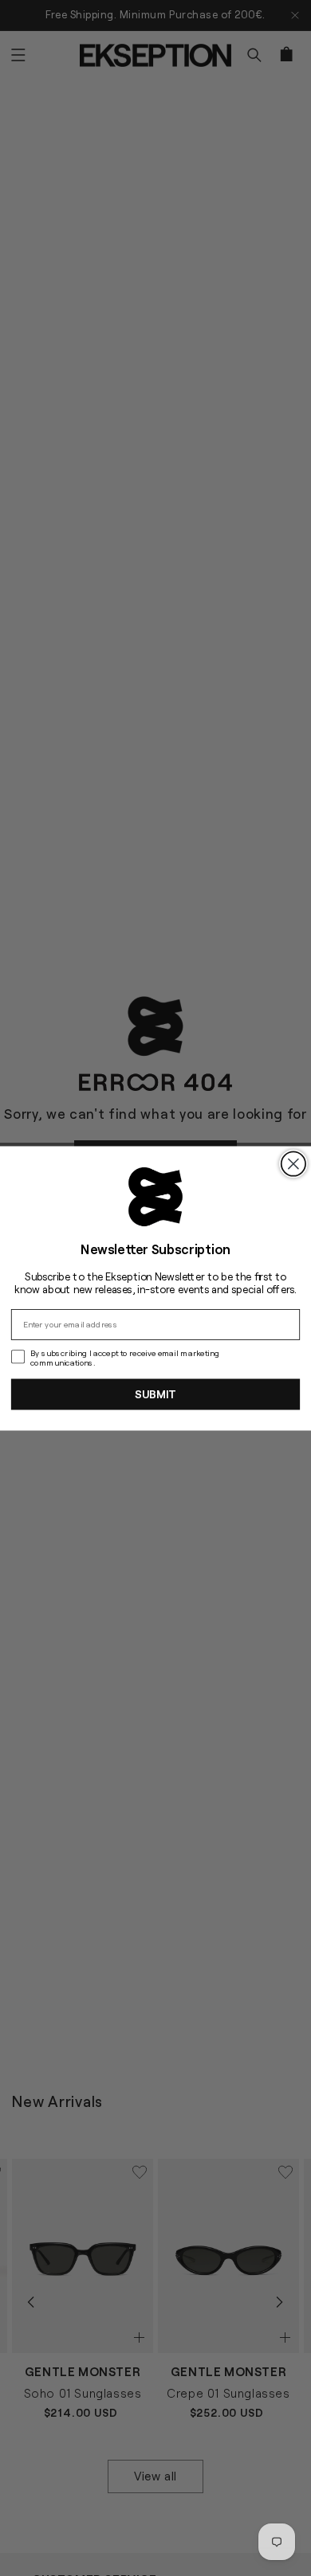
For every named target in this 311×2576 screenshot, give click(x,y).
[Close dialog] (293, 1163)
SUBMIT (155, 1394)
